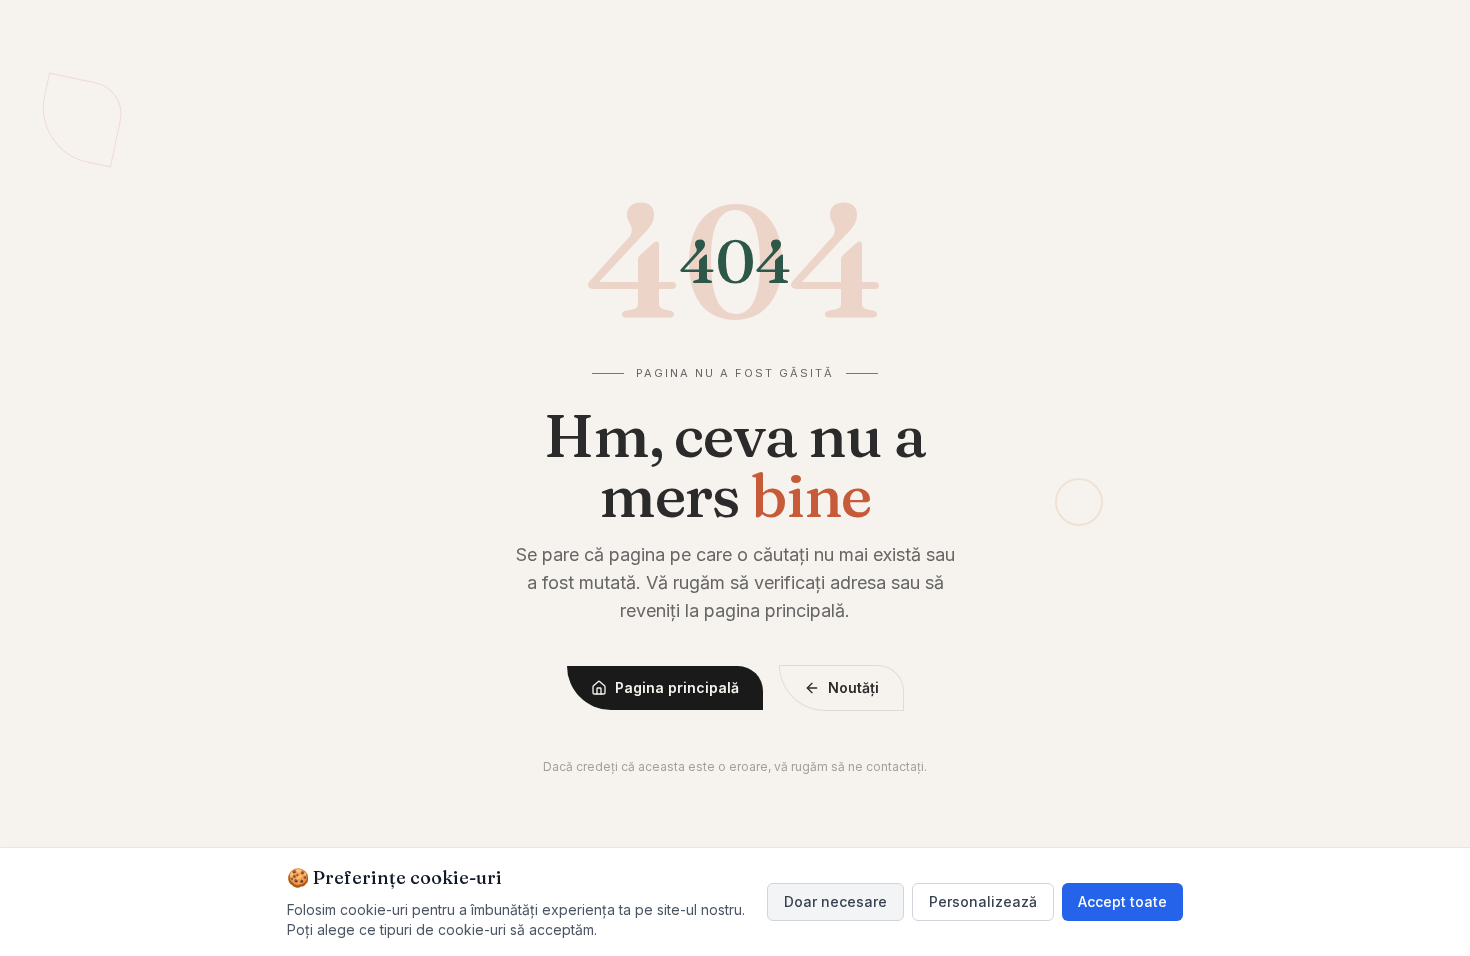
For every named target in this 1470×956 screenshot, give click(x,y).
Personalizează (983, 901)
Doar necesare (835, 901)
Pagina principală (677, 687)
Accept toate (1122, 901)
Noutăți (853, 687)
